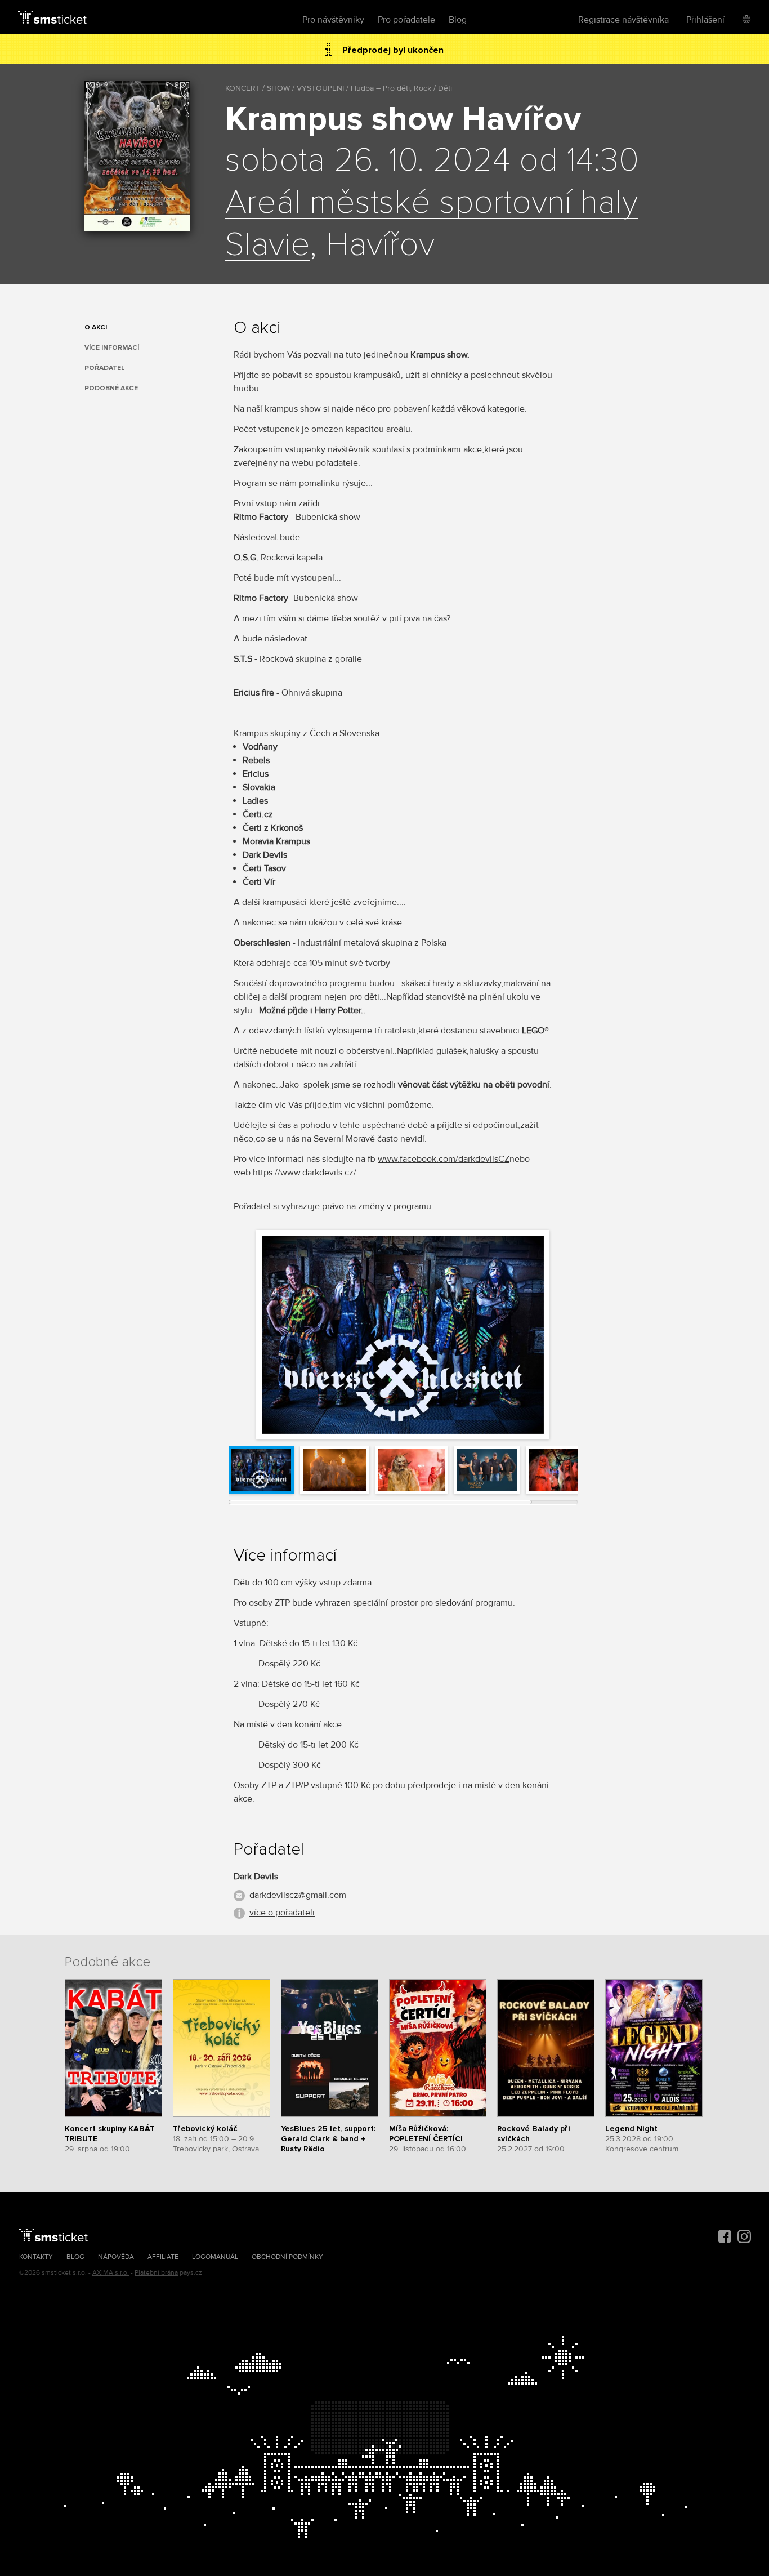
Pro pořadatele (406, 20)
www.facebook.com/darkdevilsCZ (444, 1159)
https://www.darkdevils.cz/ (305, 1173)
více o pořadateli (282, 1913)
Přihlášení (705, 20)
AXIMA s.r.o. (111, 2273)
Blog (458, 20)
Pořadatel (105, 368)
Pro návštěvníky (333, 20)
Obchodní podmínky (287, 2257)
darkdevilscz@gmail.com (298, 1895)
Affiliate (163, 2257)
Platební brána (156, 2273)
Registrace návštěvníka (623, 20)
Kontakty (36, 2257)
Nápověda (116, 2257)
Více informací (112, 348)
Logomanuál (215, 2257)
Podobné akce (111, 388)
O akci (96, 327)
